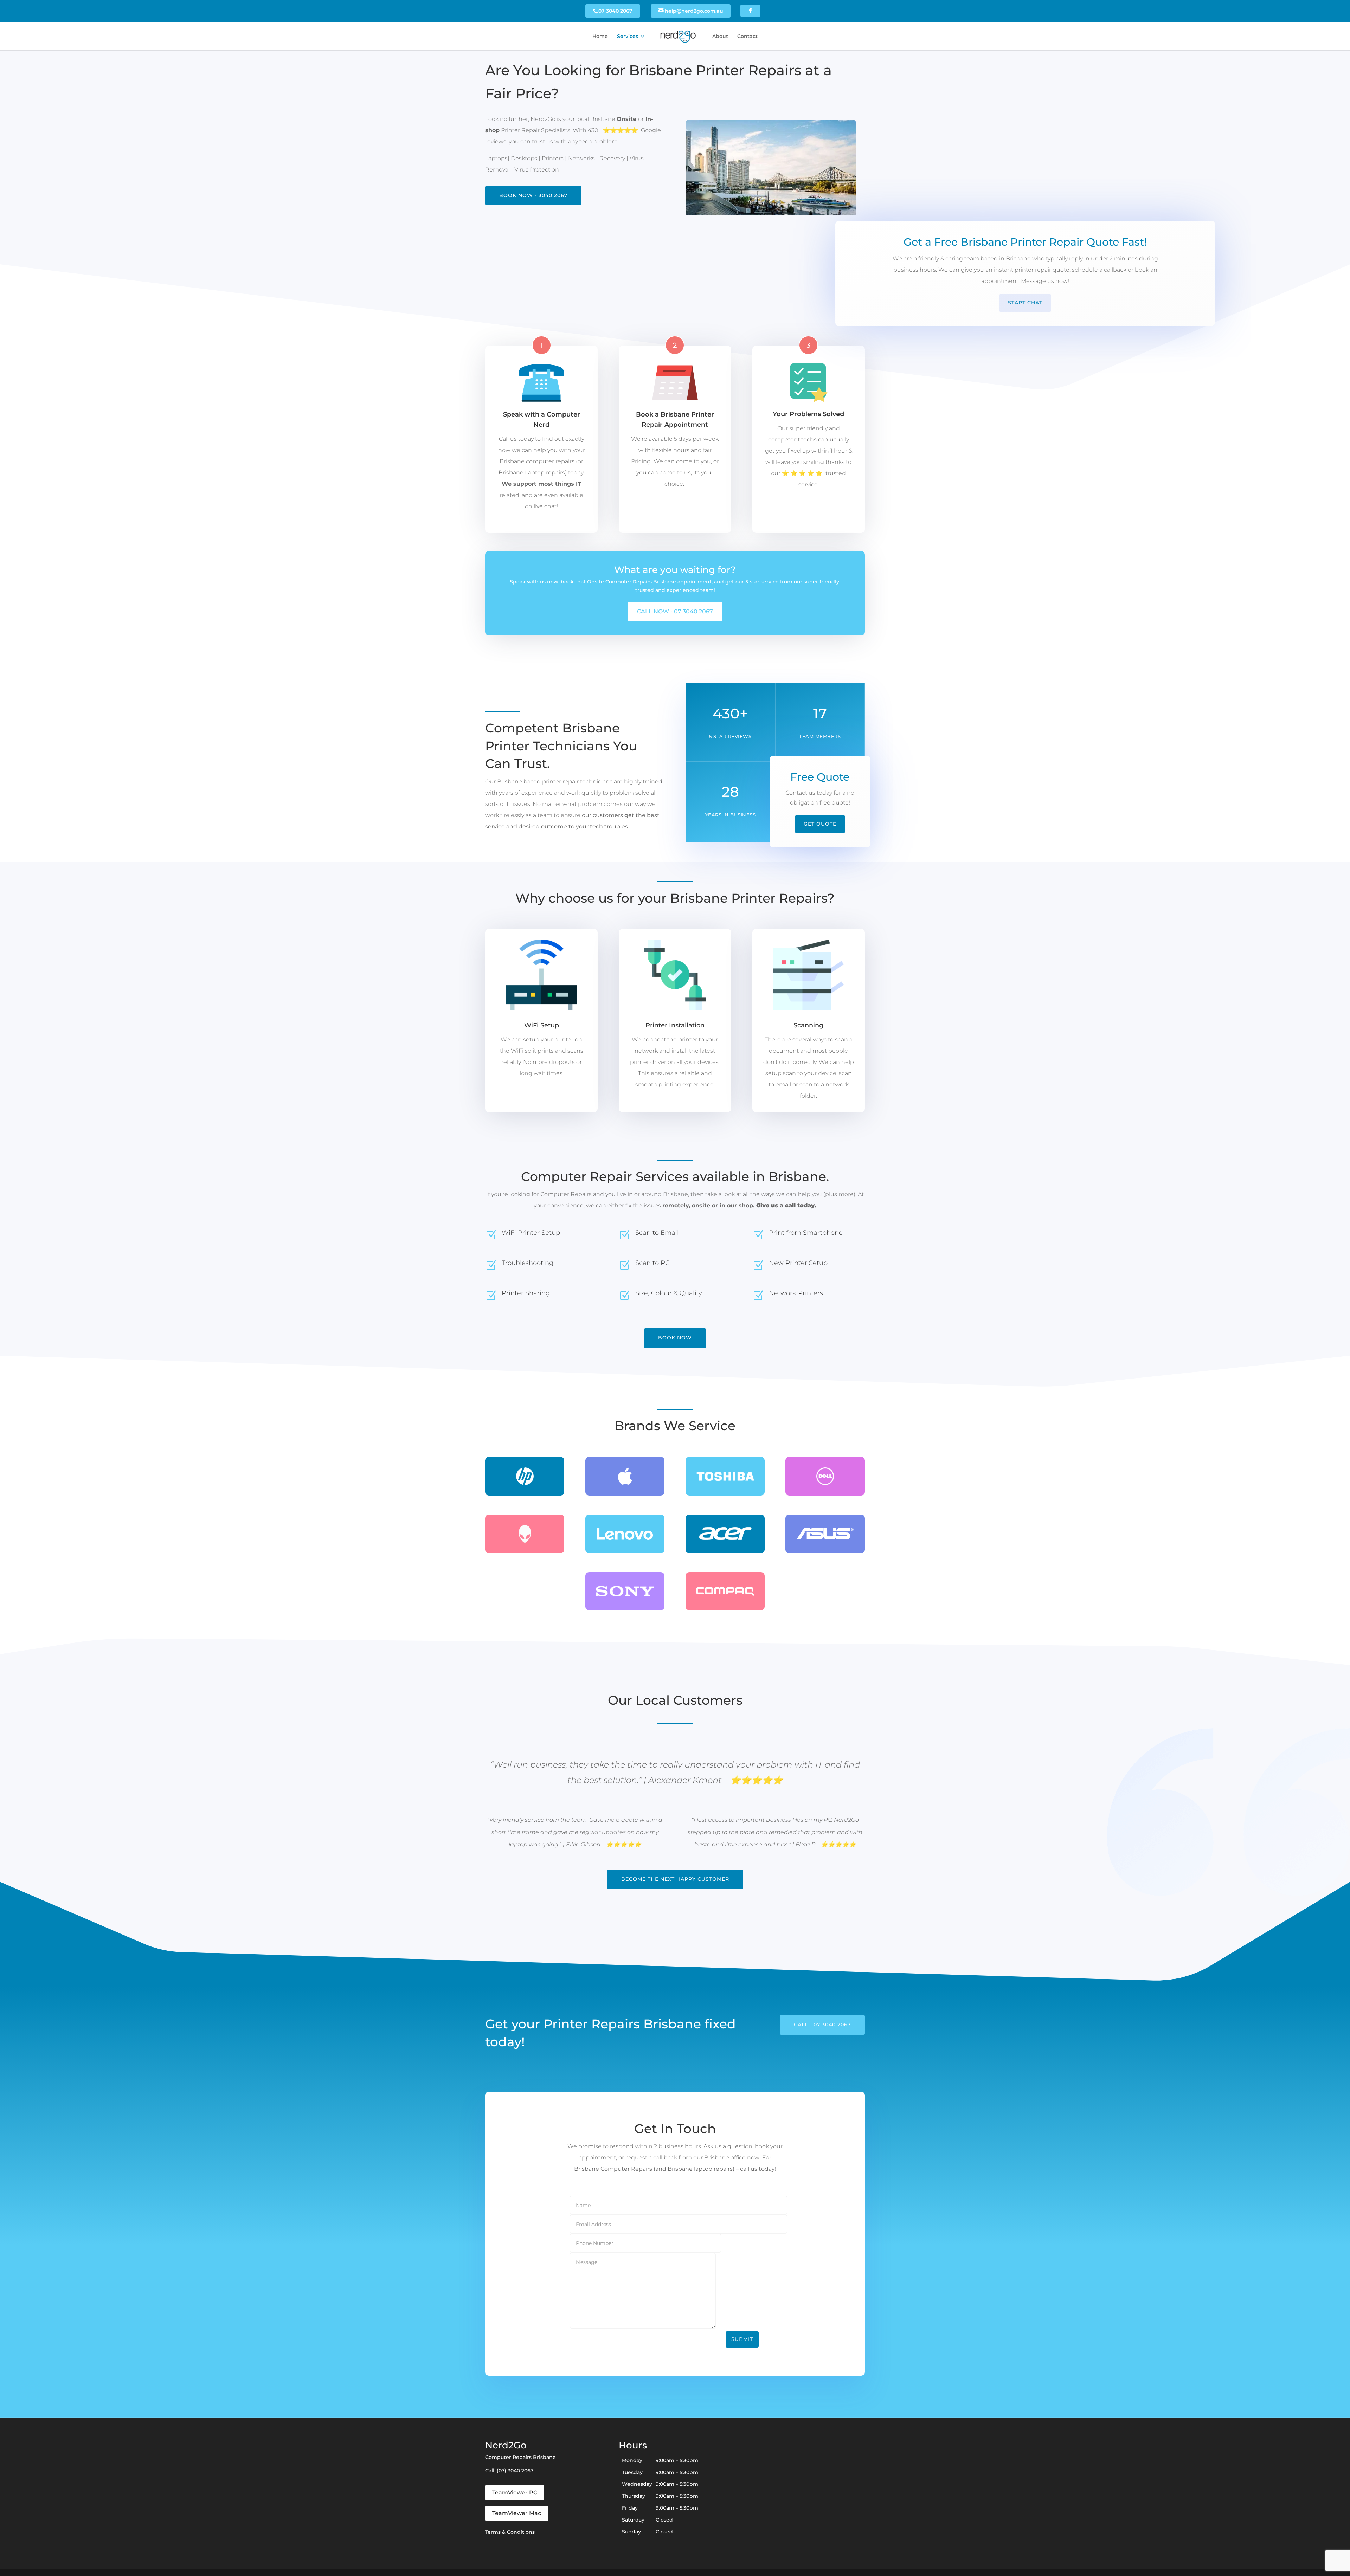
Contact (747, 37)
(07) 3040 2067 (515, 2471)
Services (628, 37)
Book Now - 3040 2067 (533, 195)
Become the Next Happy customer (675, 1879)
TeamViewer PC (515, 2493)
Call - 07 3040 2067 (822, 2025)
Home (600, 37)
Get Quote (820, 824)
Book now (675, 1338)
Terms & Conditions (510, 2532)
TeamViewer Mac (517, 2513)
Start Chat (1025, 303)
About (720, 37)
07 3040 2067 (615, 11)
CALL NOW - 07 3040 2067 (675, 611)
